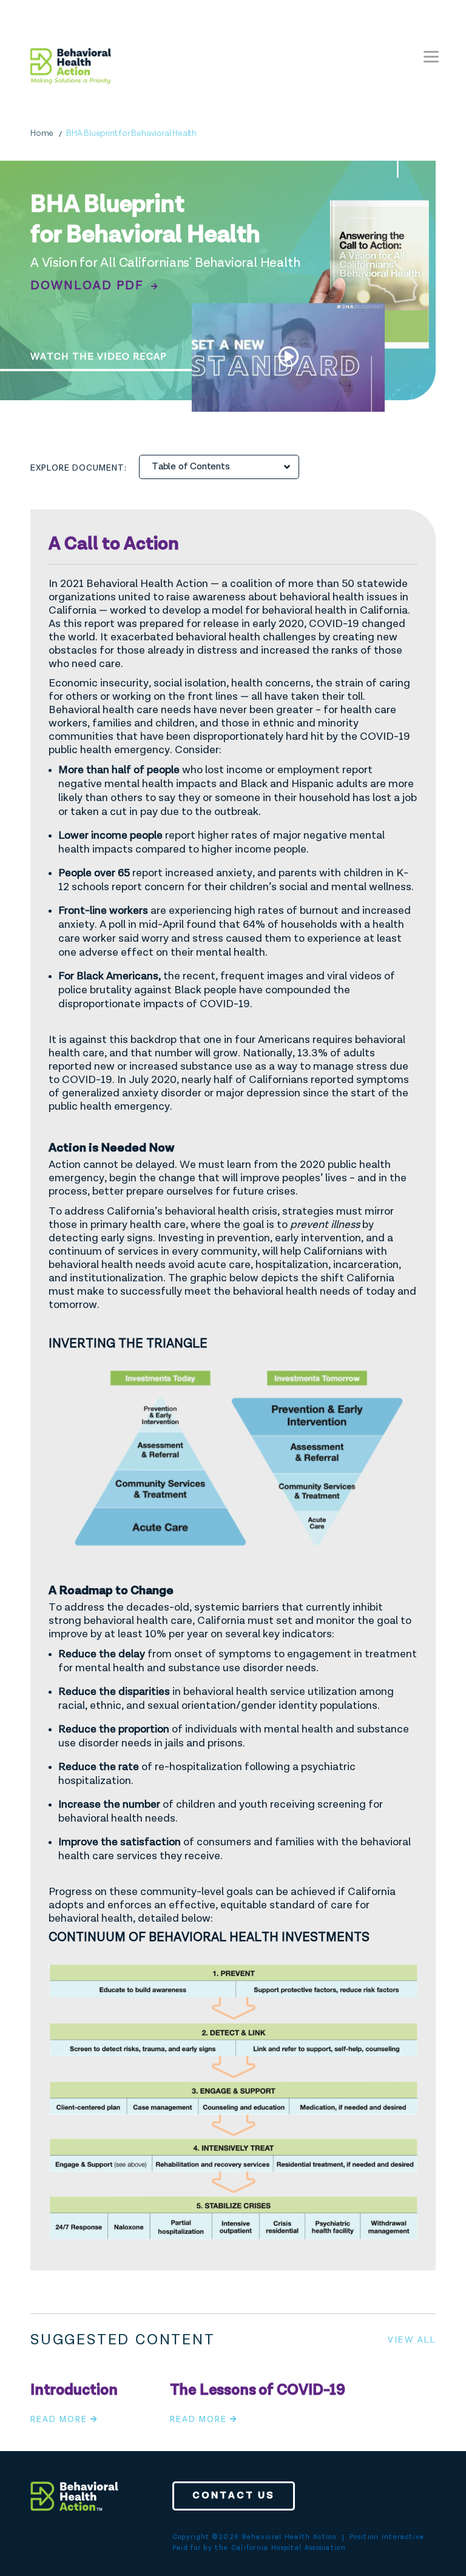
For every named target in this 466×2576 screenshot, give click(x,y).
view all (412, 2340)
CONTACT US (234, 2496)
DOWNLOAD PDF (89, 286)
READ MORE (59, 2420)
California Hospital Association (289, 2548)
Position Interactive (387, 2537)
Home (42, 133)
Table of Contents (191, 467)
